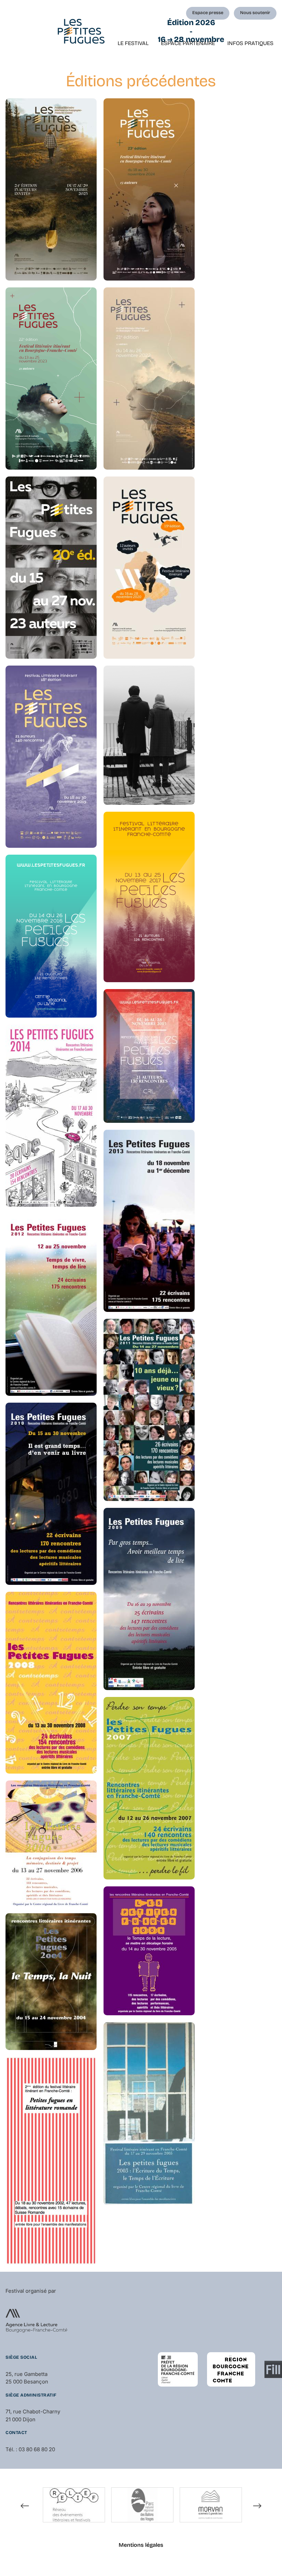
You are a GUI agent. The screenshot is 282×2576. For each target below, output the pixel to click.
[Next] (257, 2506)
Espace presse (208, 13)
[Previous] (25, 2506)
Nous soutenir (255, 13)
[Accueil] (81, 31)
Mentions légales (141, 2545)
